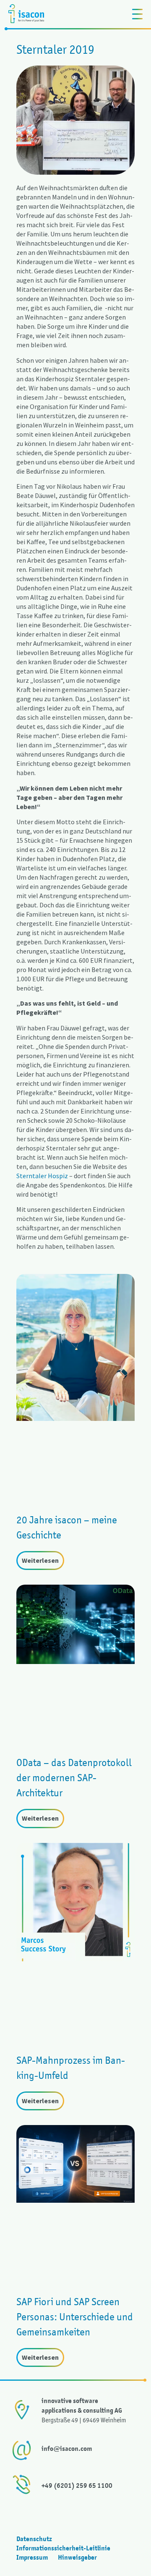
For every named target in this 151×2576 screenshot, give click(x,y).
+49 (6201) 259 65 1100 (77, 2486)
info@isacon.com (67, 2449)
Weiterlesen (40, 1560)
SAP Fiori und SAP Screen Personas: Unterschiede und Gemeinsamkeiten (75, 2317)
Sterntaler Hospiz (42, 1176)
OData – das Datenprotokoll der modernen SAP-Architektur (74, 1778)
